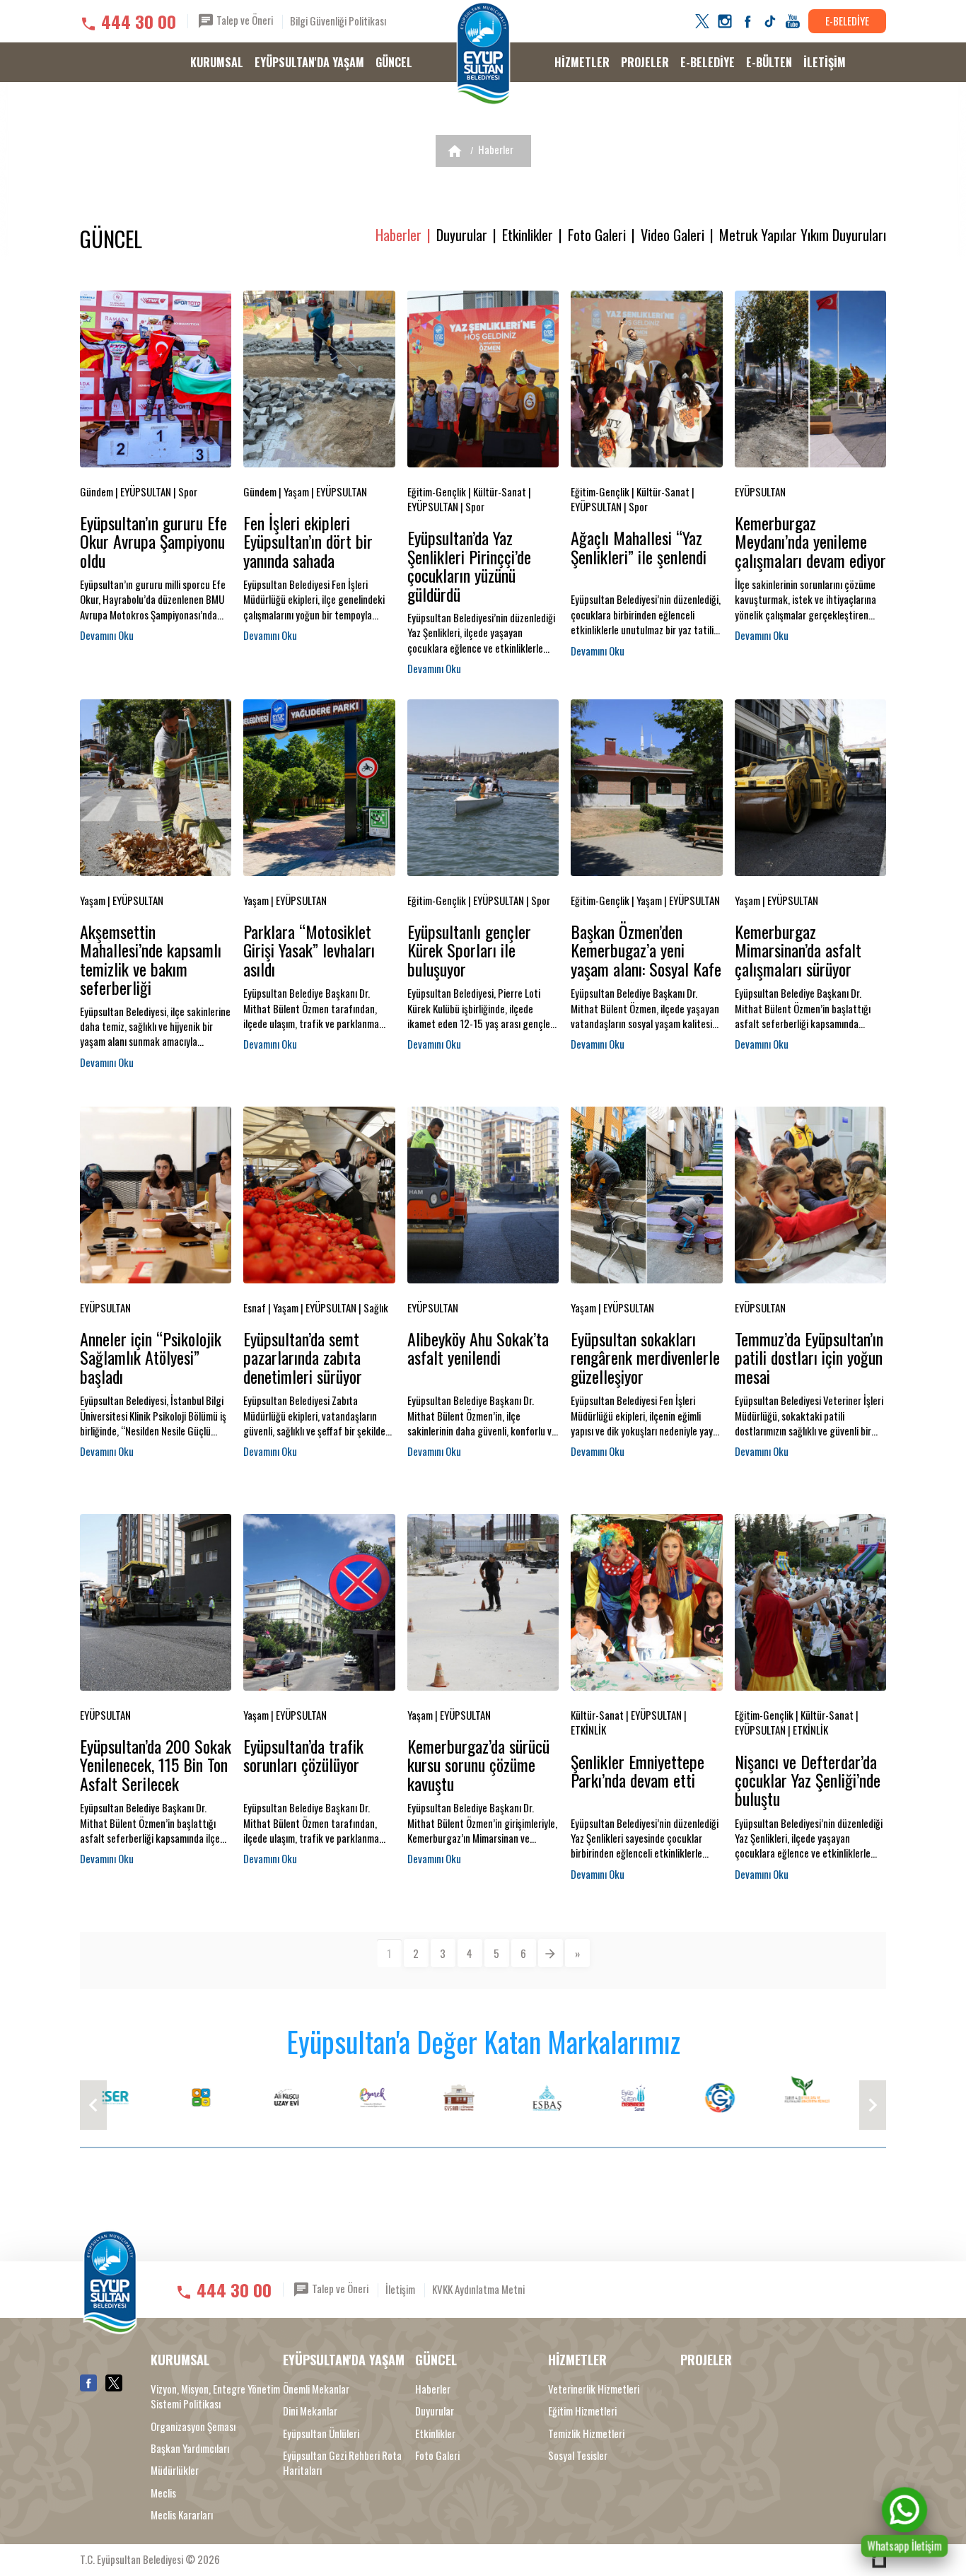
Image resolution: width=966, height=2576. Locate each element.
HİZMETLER (582, 62)
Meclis (163, 2493)
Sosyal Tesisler (578, 2455)
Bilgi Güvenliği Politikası (338, 21)
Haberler (496, 149)
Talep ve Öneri (244, 20)
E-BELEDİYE (847, 21)
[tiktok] (770, 21)
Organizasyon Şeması (193, 2426)
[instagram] (725, 21)
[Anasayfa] (455, 151)
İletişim (400, 2289)
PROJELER (645, 62)
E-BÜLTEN (769, 62)
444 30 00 (139, 21)
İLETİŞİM (825, 62)
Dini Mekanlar (310, 2411)
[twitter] (702, 21)
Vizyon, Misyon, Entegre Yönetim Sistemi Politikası (215, 2396)
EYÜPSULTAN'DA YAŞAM (309, 62)
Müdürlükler (175, 2470)
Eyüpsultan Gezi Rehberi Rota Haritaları (342, 2463)
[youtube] (793, 21)
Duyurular (462, 235)
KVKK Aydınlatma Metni (478, 2289)
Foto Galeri (597, 235)
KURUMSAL (217, 62)
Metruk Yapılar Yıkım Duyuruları (803, 235)
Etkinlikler (528, 235)
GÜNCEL (394, 62)
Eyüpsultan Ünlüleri (321, 2434)
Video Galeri (673, 235)
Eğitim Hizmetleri (582, 2411)
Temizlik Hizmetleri (586, 2434)
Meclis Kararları (182, 2515)
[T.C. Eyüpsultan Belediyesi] (483, 54)
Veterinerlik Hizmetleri (594, 2389)
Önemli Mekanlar (316, 2389)
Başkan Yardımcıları (190, 2448)
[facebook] (747, 21)
